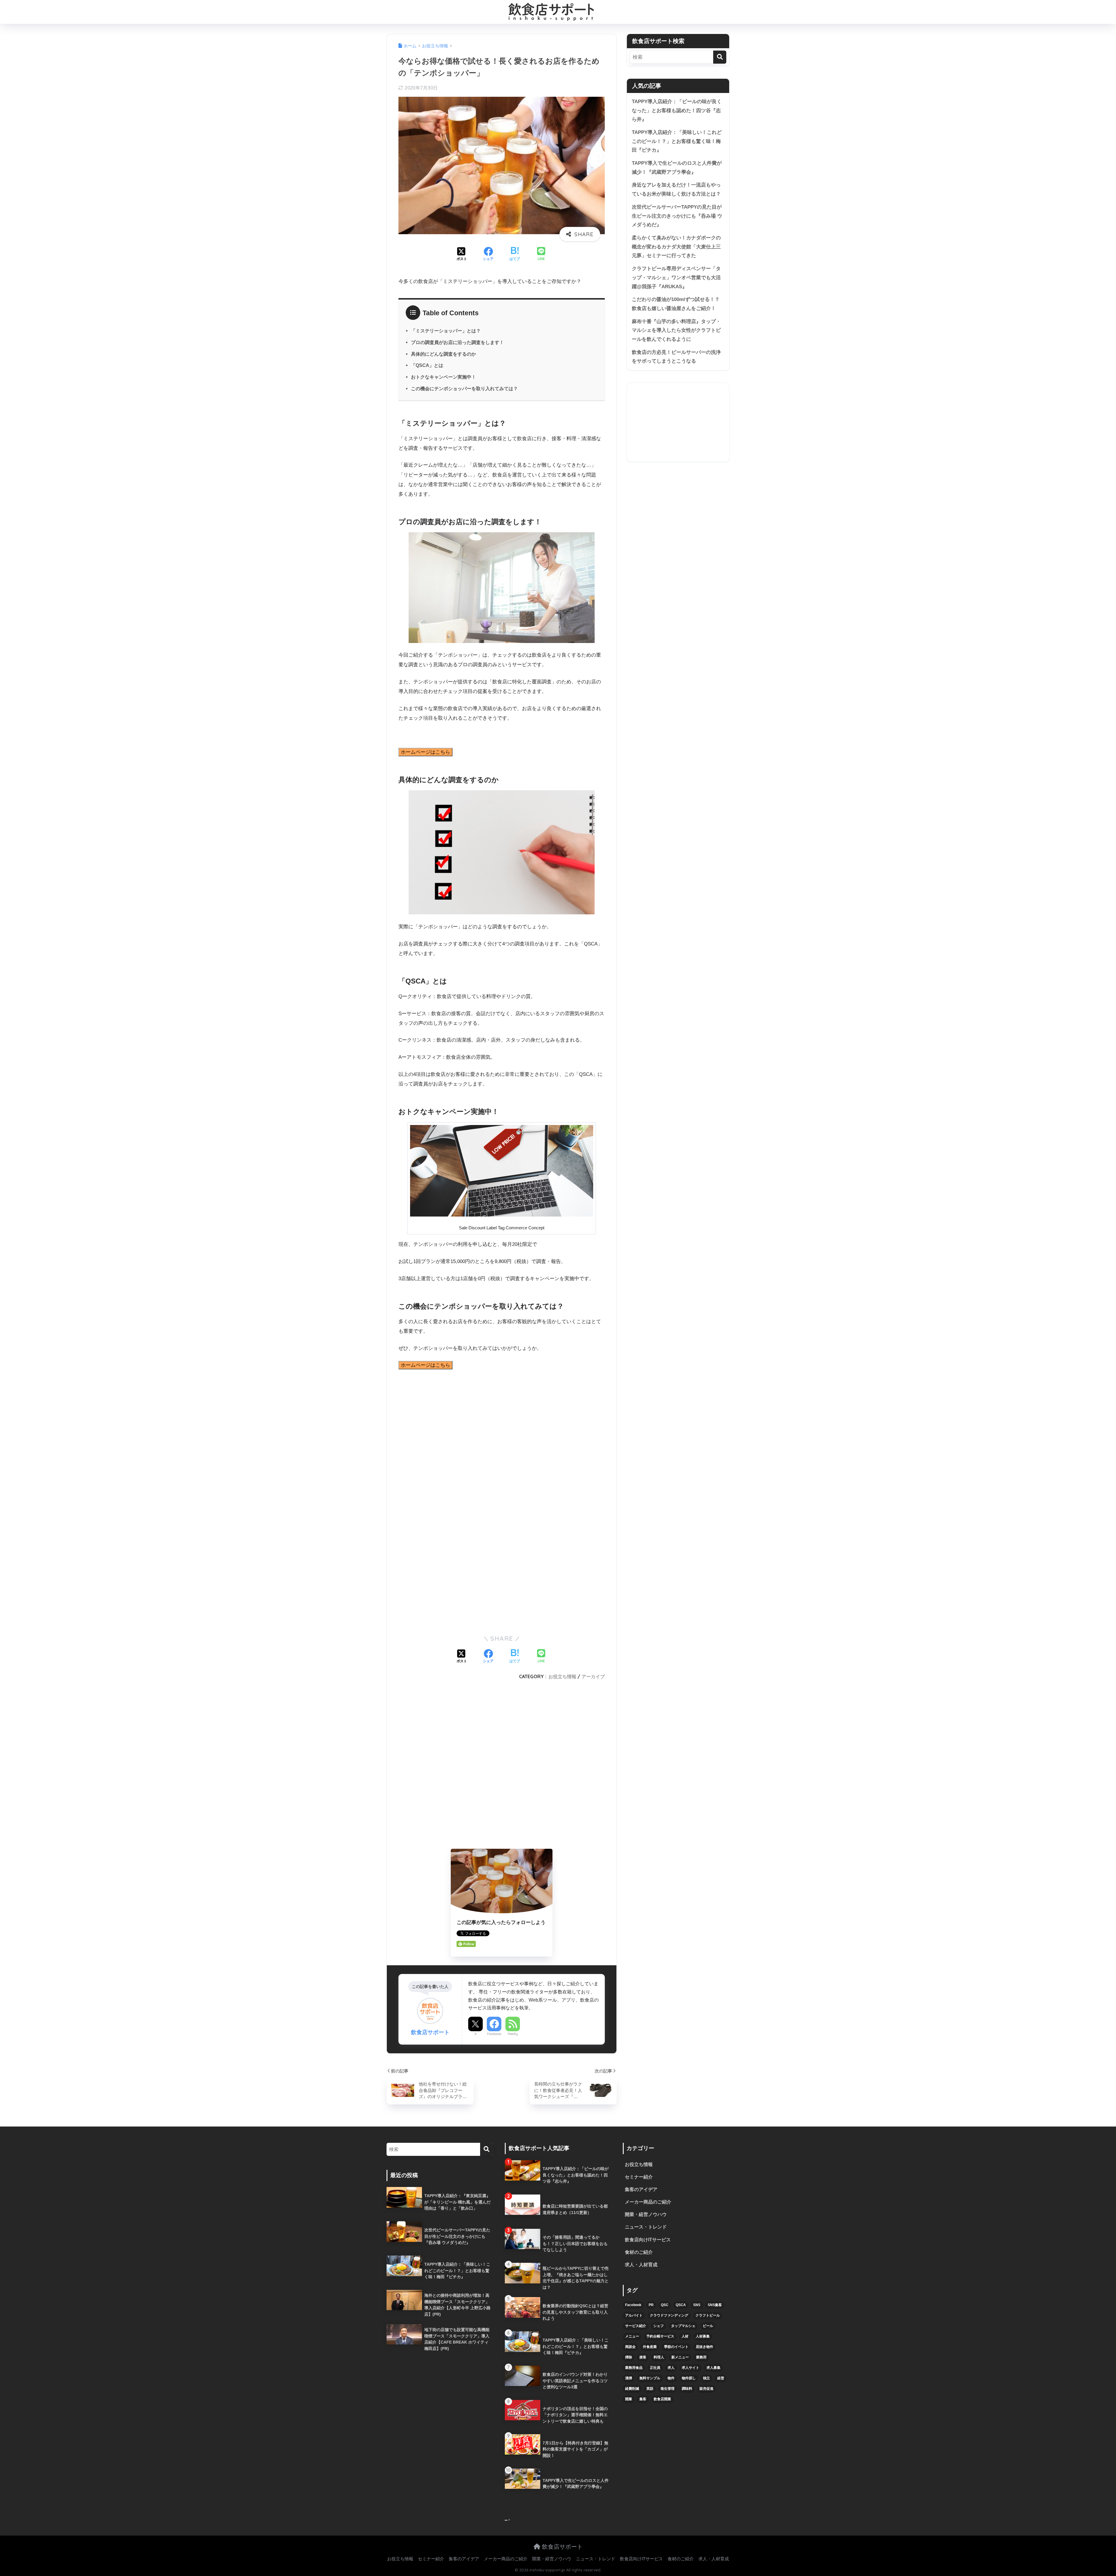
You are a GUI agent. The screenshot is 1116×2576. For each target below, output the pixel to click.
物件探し (689, 2378)
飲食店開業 (662, 2399)
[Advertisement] (502, 1766)
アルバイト (634, 2315)
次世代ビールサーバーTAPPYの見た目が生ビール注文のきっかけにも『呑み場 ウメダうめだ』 (677, 216)
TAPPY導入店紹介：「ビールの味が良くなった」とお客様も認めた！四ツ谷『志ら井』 (677, 110)
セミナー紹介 (639, 2177)
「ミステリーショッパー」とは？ (446, 331)
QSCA (681, 2305)
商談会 (630, 2347)
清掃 (629, 2378)
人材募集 (703, 2336)
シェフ (659, 2326)
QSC (665, 2305)
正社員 (655, 2368)
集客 (643, 2399)
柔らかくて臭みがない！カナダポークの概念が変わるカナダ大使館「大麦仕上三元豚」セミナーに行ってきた (676, 247)
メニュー (632, 2336)
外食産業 (650, 2347)
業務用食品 (634, 2368)
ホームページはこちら (425, 752)
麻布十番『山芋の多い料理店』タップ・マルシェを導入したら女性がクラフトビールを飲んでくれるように (676, 330)
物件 (671, 2378)
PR (651, 2305)
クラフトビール (708, 2315)
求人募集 (713, 2368)
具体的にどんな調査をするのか (443, 354)
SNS (697, 2305)
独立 (707, 2378)
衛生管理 (668, 2389)
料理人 (659, 2357)
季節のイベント (676, 2347)
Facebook (494, 2034)
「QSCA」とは (427, 365)
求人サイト (691, 2368)
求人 (671, 2368)
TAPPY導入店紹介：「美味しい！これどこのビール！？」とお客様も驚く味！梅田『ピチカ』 (677, 141)
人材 (685, 2336)
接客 (643, 2357)
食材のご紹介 (639, 2252)
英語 (650, 2389)
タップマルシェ (683, 2326)
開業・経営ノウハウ (646, 2214)
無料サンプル (650, 2378)
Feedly (513, 2034)
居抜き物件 (704, 2347)
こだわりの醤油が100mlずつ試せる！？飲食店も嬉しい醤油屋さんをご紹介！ (676, 304)
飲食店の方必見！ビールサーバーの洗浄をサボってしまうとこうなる (676, 357)
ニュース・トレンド (646, 2227)
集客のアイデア (641, 2189)
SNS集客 (715, 2305)
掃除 (629, 2357)
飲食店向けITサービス (648, 2240)
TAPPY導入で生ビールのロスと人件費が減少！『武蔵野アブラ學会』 (677, 168)
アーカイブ (593, 1676)
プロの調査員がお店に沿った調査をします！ (457, 342)
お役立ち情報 (562, 1676)
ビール (708, 2326)
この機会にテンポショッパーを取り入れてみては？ (464, 388)
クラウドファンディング (669, 2315)
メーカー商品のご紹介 (648, 2202)
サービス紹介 (636, 2326)
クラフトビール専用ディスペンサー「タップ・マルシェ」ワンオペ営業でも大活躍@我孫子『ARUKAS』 (676, 277)
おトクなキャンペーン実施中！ (443, 377)
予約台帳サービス (660, 2336)
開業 (629, 2399)
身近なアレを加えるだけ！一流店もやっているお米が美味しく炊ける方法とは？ (676, 189)
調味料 (687, 2389)
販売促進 (707, 2389)
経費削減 (632, 2389)
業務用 (701, 2357)
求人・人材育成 (641, 2265)
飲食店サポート (561, 2547)
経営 (721, 2378)
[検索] (720, 57)
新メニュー (680, 2357)
